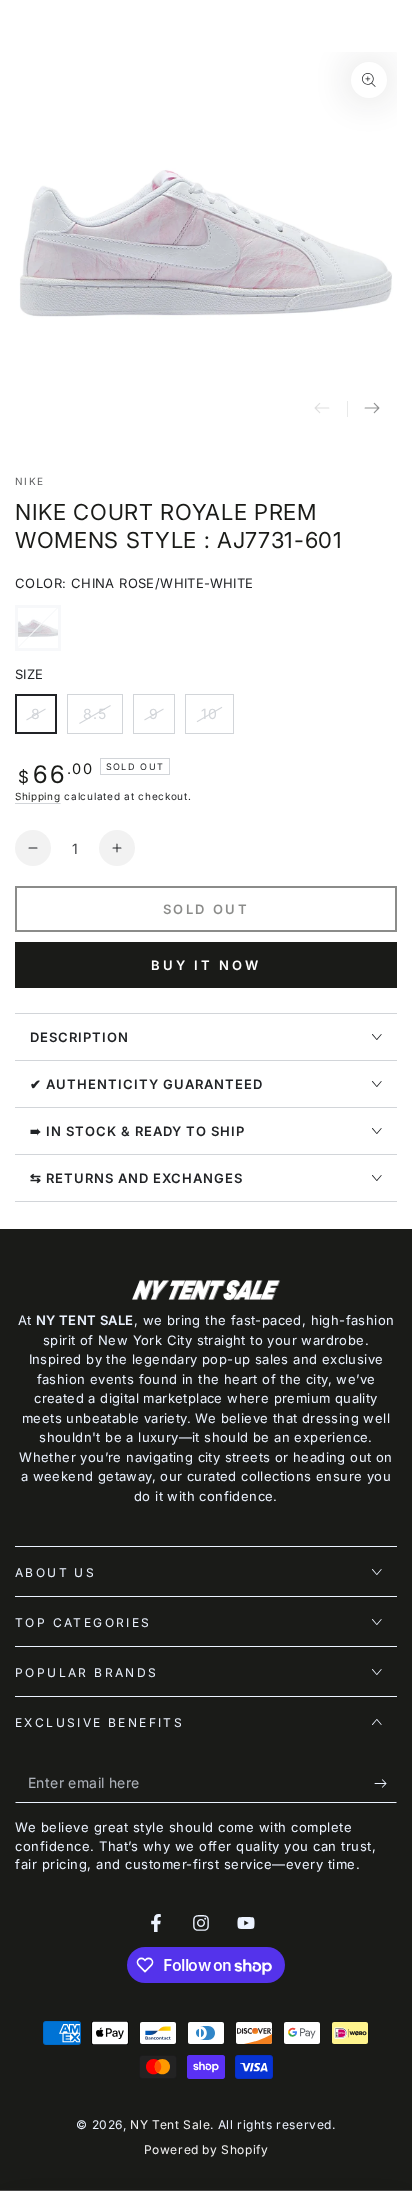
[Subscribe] (385, 1783)
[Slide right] (372, 409)
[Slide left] (322, 409)
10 (217, 719)
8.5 (102, 719)
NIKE (29, 481)
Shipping (38, 796)
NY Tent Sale (170, 2124)
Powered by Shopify (206, 2149)
